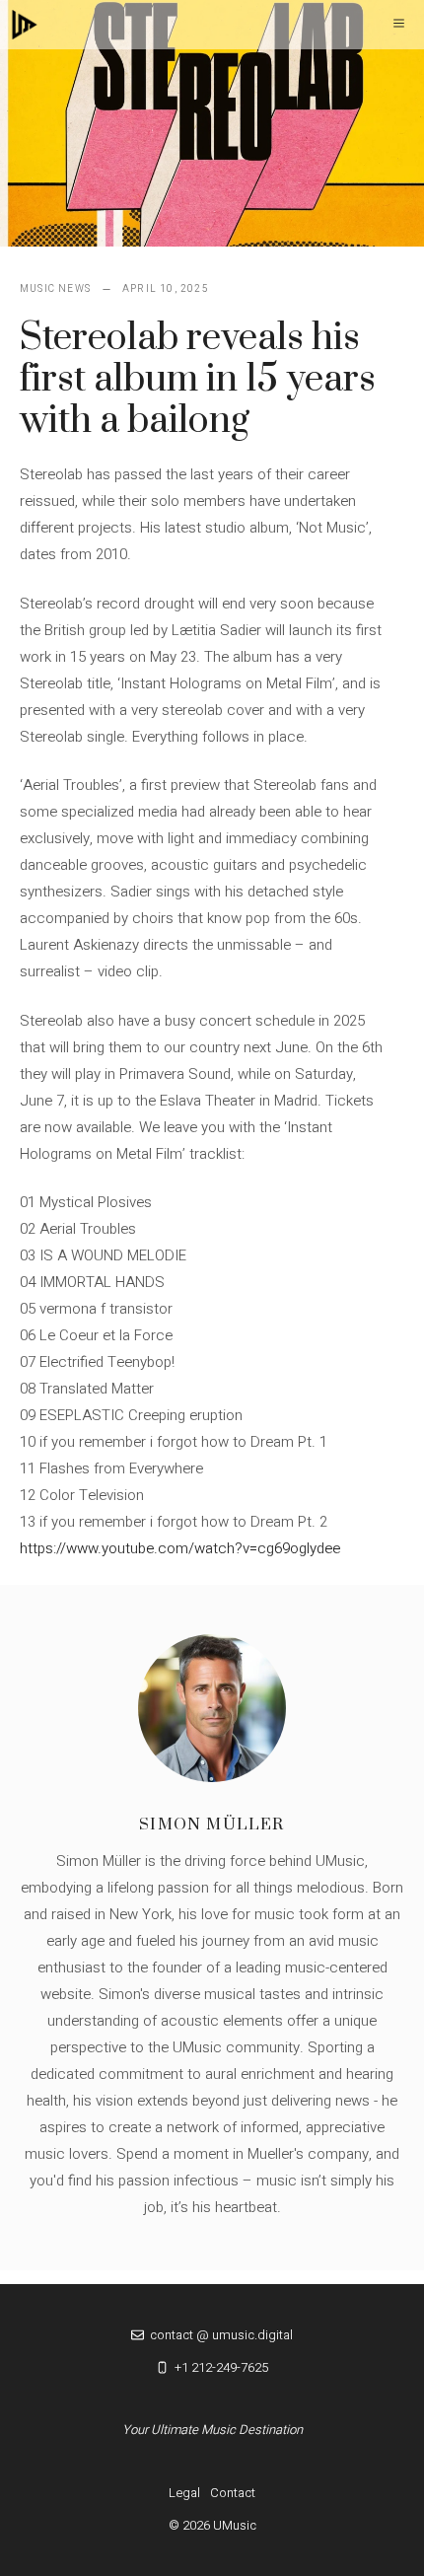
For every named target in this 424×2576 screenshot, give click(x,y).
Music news (55, 289)
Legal (184, 2493)
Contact (233, 2493)
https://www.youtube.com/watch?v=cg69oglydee (180, 1548)
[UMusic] (25, 25)
